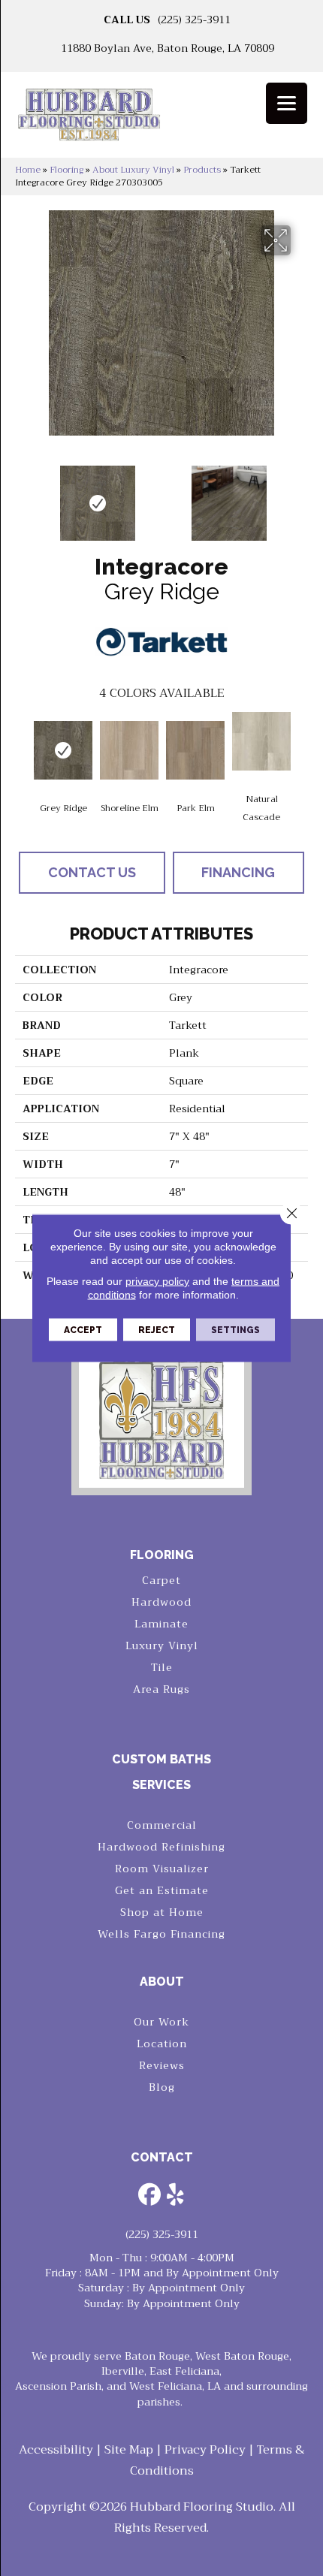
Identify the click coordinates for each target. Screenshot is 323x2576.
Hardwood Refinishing (161, 1847)
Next (300, 496)
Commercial (162, 1825)
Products (202, 170)
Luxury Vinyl (162, 1645)
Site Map (129, 2450)
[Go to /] (161, 120)
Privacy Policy (205, 2450)
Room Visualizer (162, 1869)
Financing (238, 872)
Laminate (161, 1624)
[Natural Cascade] (261, 741)
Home (28, 170)
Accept (83, 1330)
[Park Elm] (195, 750)
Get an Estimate (162, 1890)
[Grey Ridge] (63, 750)
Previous (23, 496)
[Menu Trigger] (287, 103)
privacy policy (157, 1281)
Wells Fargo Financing (161, 1934)
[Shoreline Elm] (129, 750)
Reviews (162, 2065)
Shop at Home (162, 1912)
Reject (157, 1330)
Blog (162, 2087)
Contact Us (92, 872)
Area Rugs (161, 1689)
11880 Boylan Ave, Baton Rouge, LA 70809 (168, 48)
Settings (235, 1330)
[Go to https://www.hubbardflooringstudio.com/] (161, 1418)
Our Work (161, 2022)
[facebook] (149, 2196)
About (162, 1982)
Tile (162, 1667)
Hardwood (161, 1602)
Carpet (161, 1580)
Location (162, 2044)
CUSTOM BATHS (161, 1759)
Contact (162, 2157)
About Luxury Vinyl (133, 170)
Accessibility (56, 2450)
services (161, 1785)
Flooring (66, 170)
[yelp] (176, 2196)
